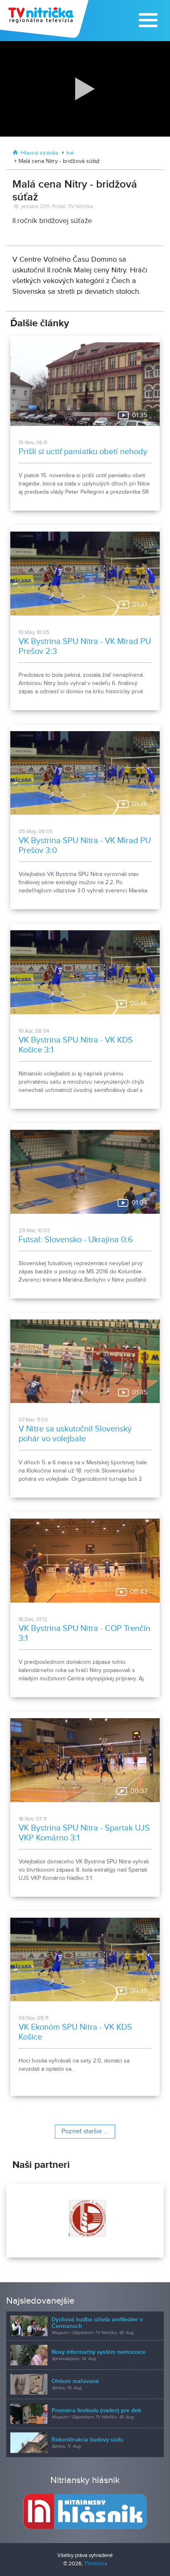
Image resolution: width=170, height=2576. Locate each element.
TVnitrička (96, 2564)
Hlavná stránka (39, 153)
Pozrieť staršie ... (85, 2131)
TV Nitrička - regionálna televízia (45, 19)
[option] (85, 2221)
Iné (70, 153)
